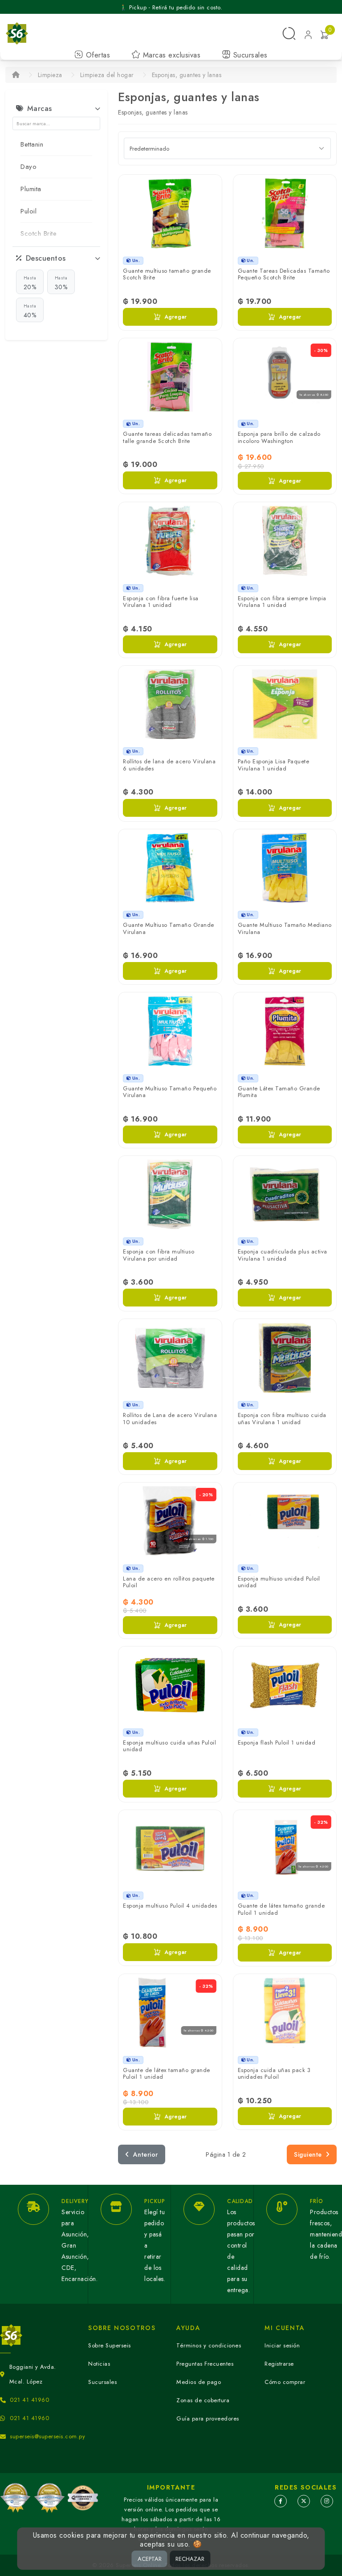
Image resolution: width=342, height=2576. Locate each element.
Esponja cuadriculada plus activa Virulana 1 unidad (283, 1255)
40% (30, 311)
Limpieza (50, 75)
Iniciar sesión (282, 2345)
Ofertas (97, 55)
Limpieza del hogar (107, 75)
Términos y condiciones (209, 2345)
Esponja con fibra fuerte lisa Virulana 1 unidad (161, 602)
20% (30, 283)
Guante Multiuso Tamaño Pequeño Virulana (170, 1092)
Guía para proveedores (208, 2418)
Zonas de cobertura (203, 2400)
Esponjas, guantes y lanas (187, 75)
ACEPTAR (150, 2559)
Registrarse (279, 2364)
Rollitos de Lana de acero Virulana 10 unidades (170, 1419)
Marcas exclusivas (170, 55)
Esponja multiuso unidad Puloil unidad (279, 1582)
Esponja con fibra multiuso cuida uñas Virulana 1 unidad (282, 1419)
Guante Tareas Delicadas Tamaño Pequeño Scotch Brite (284, 274)
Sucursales (249, 55)
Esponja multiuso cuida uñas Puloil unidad (169, 1746)
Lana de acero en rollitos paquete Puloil (169, 1582)
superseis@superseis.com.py (47, 2436)
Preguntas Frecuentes (205, 2364)
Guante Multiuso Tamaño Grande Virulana (169, 928)
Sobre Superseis (110, 2345)
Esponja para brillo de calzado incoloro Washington (279, 437)
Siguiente (308, 2154)
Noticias (99, 2364)
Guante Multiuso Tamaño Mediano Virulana (285, 928)
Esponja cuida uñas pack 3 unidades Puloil (274, 2074)
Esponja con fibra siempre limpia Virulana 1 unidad (282, 602)
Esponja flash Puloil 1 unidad (277, 1743)
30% (61, 283)
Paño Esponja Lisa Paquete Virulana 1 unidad (274, 765)
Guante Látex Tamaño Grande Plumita (279, 1092)
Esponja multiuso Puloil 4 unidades (170, 1906)
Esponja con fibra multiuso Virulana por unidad (159, 1255)
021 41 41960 (29, 2400)
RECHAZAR (190, 2559)
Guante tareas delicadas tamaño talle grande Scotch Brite (167, 437)
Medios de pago (199, 2382)
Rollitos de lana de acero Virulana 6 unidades (169, 765)
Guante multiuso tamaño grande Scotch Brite (167, 274)
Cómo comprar (285, 2382)
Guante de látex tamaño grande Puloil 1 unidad (281, 1909)
